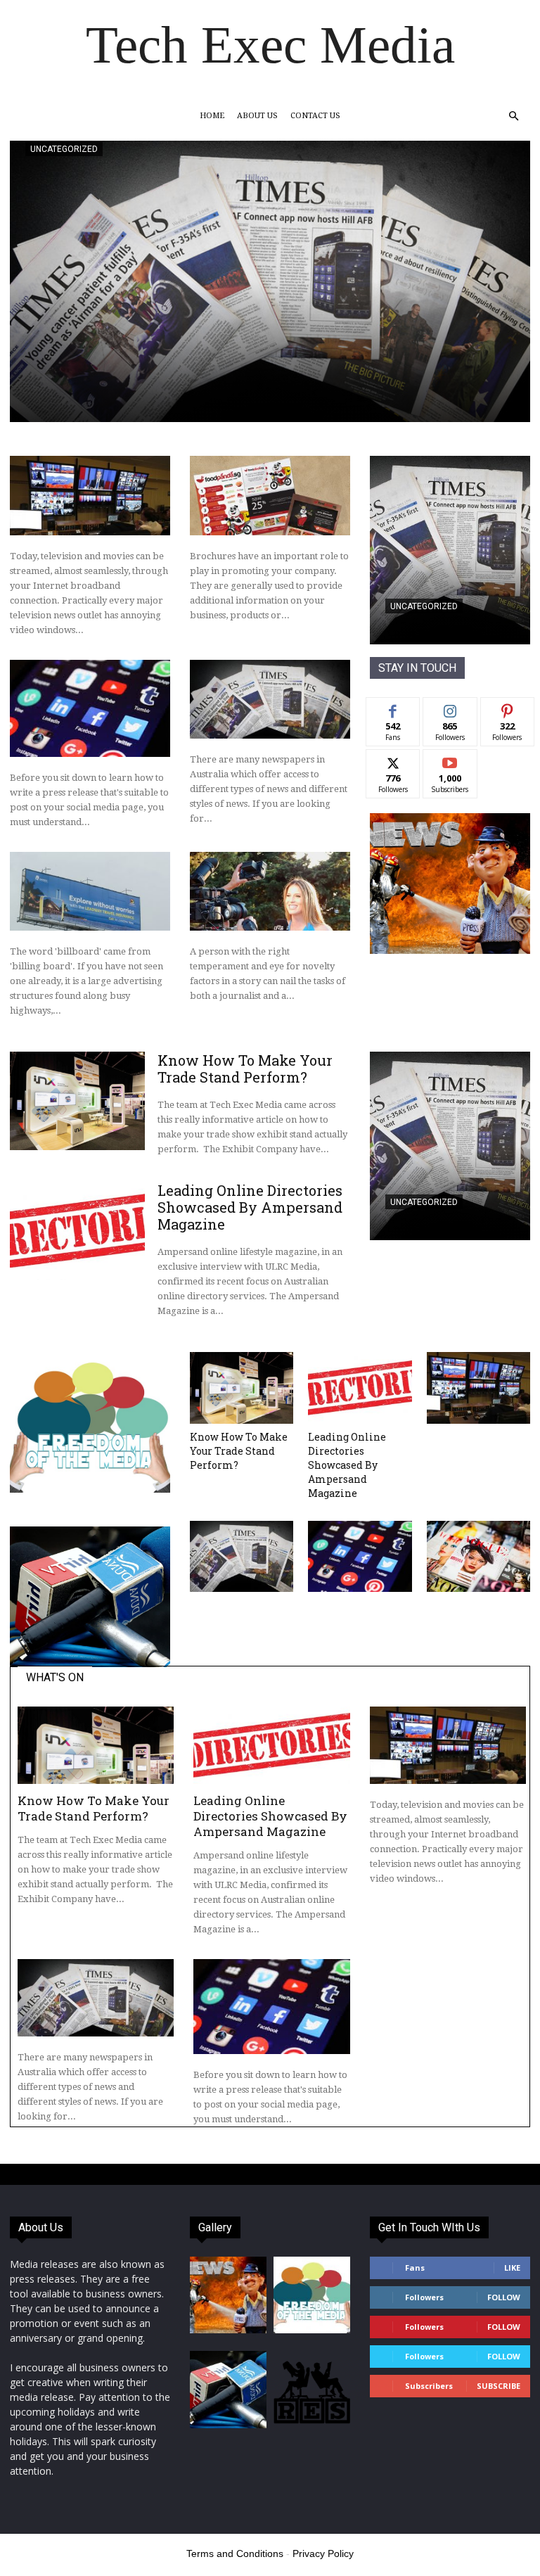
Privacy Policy (323, 2553)
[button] (513, 116)
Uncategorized (64, 149)
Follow (450, 708)
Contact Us (315, 116)
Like (393, 708)
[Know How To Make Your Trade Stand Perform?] (77, 1101)
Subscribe (450, 760)
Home (212, 116)
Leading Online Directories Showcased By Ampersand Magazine (250, 1207)
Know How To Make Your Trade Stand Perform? (245, 1069)
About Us (257, 116)
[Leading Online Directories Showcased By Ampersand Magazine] (77, 1231)
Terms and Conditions (235, 2553)
